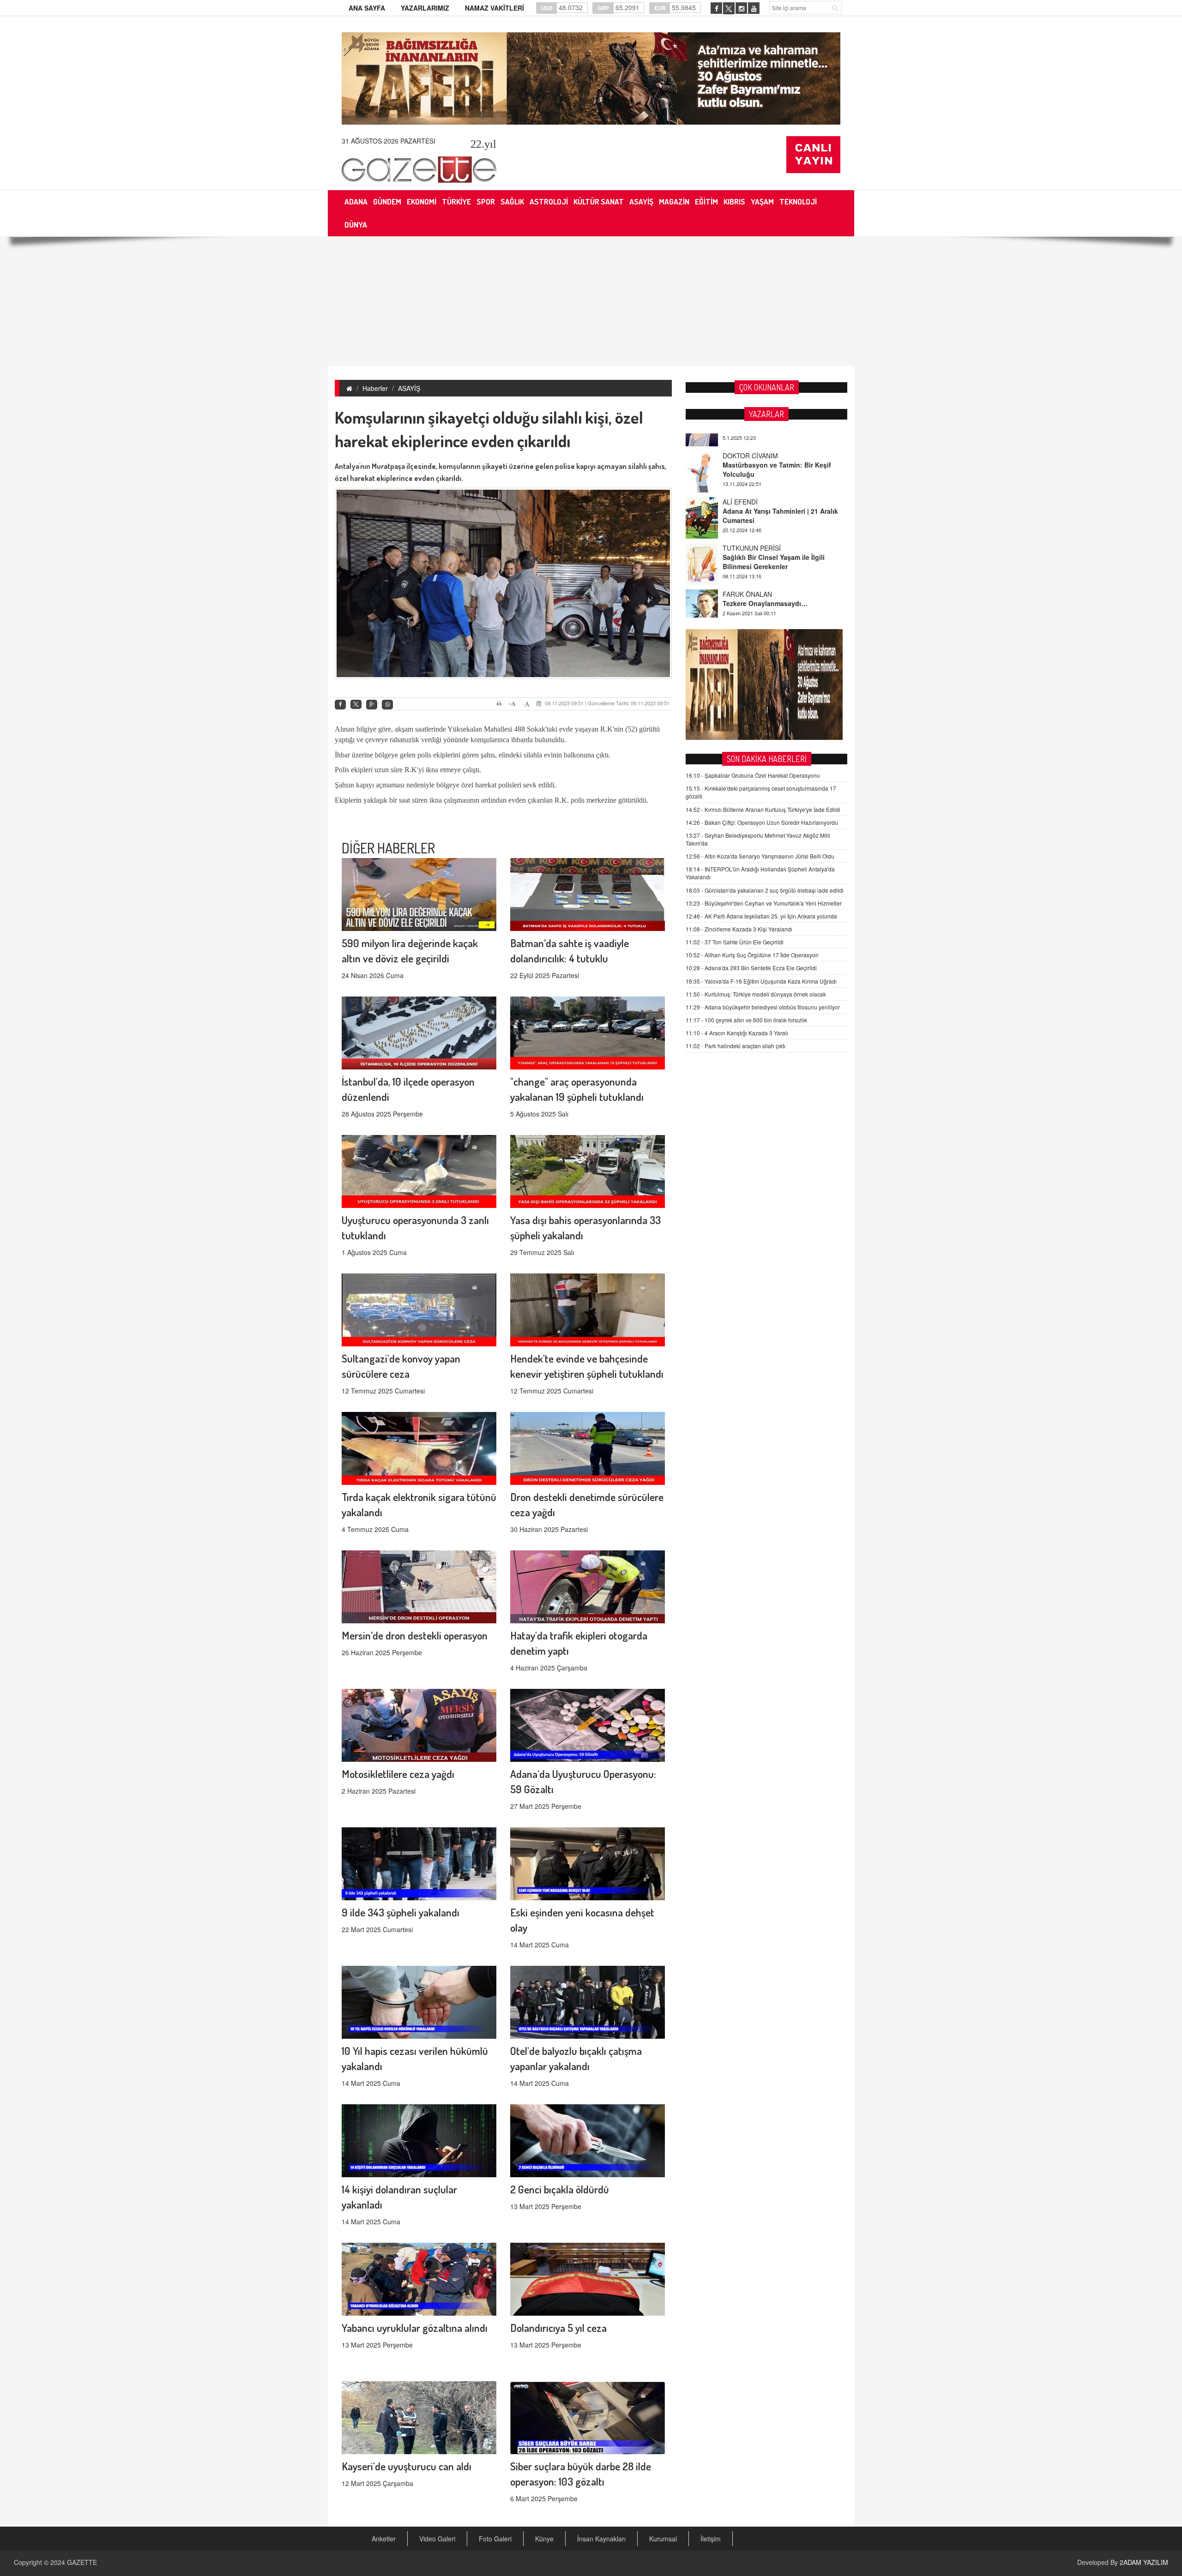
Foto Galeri (495, 2539)
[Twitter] (356, 704)
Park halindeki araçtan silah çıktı (736, 1046)
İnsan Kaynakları (601, 2539)
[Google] (372, 705)
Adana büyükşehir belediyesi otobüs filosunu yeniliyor (763, 1007)
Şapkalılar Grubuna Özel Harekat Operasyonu (753, 775)
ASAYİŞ (409, 388)
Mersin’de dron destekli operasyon (415, 1635)
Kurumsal (663, 2539)
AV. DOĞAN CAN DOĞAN (760, 576)
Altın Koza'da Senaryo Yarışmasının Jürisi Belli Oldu (760, 856)
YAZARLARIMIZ (425, 8)
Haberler (375, 388)
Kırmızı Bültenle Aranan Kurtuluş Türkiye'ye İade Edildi (763, 809)
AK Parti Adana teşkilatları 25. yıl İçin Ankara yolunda (761, 916)
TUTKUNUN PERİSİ (752, 484)
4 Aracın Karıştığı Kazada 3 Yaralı (737, 1033)
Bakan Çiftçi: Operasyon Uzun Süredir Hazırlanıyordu (762, 822)
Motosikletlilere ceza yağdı (398, 1774)
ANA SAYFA (367, 8)
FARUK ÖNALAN (747, 530)
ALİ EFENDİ (740, 438)
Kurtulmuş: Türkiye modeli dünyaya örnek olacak (756, 994)
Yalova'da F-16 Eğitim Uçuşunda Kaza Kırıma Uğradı (761, 981)
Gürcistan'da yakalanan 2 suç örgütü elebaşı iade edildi (765, 890)
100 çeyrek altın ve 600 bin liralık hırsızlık (746, 1020)
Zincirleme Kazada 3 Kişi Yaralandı (739, 929)
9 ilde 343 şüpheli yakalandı (401, 1912)
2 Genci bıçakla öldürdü (560, 2189)
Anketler (384, 2539)
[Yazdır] (500, 703)
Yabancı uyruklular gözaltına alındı (415, 2327)
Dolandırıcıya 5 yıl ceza (558, 2327)
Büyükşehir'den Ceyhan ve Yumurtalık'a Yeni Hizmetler (764, 903)
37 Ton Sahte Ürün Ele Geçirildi (735, 942)
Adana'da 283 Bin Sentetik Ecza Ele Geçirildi (751, 968)
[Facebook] (340, 705)
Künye (544, 2539)
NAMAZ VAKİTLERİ (495, 8)
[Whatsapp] (387, 705)
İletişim (711, 2539)
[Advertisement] (591, 301)
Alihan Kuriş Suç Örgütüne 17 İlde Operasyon (752, 955)
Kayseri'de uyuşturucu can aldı (407, 2466)
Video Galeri (437, 2539)
